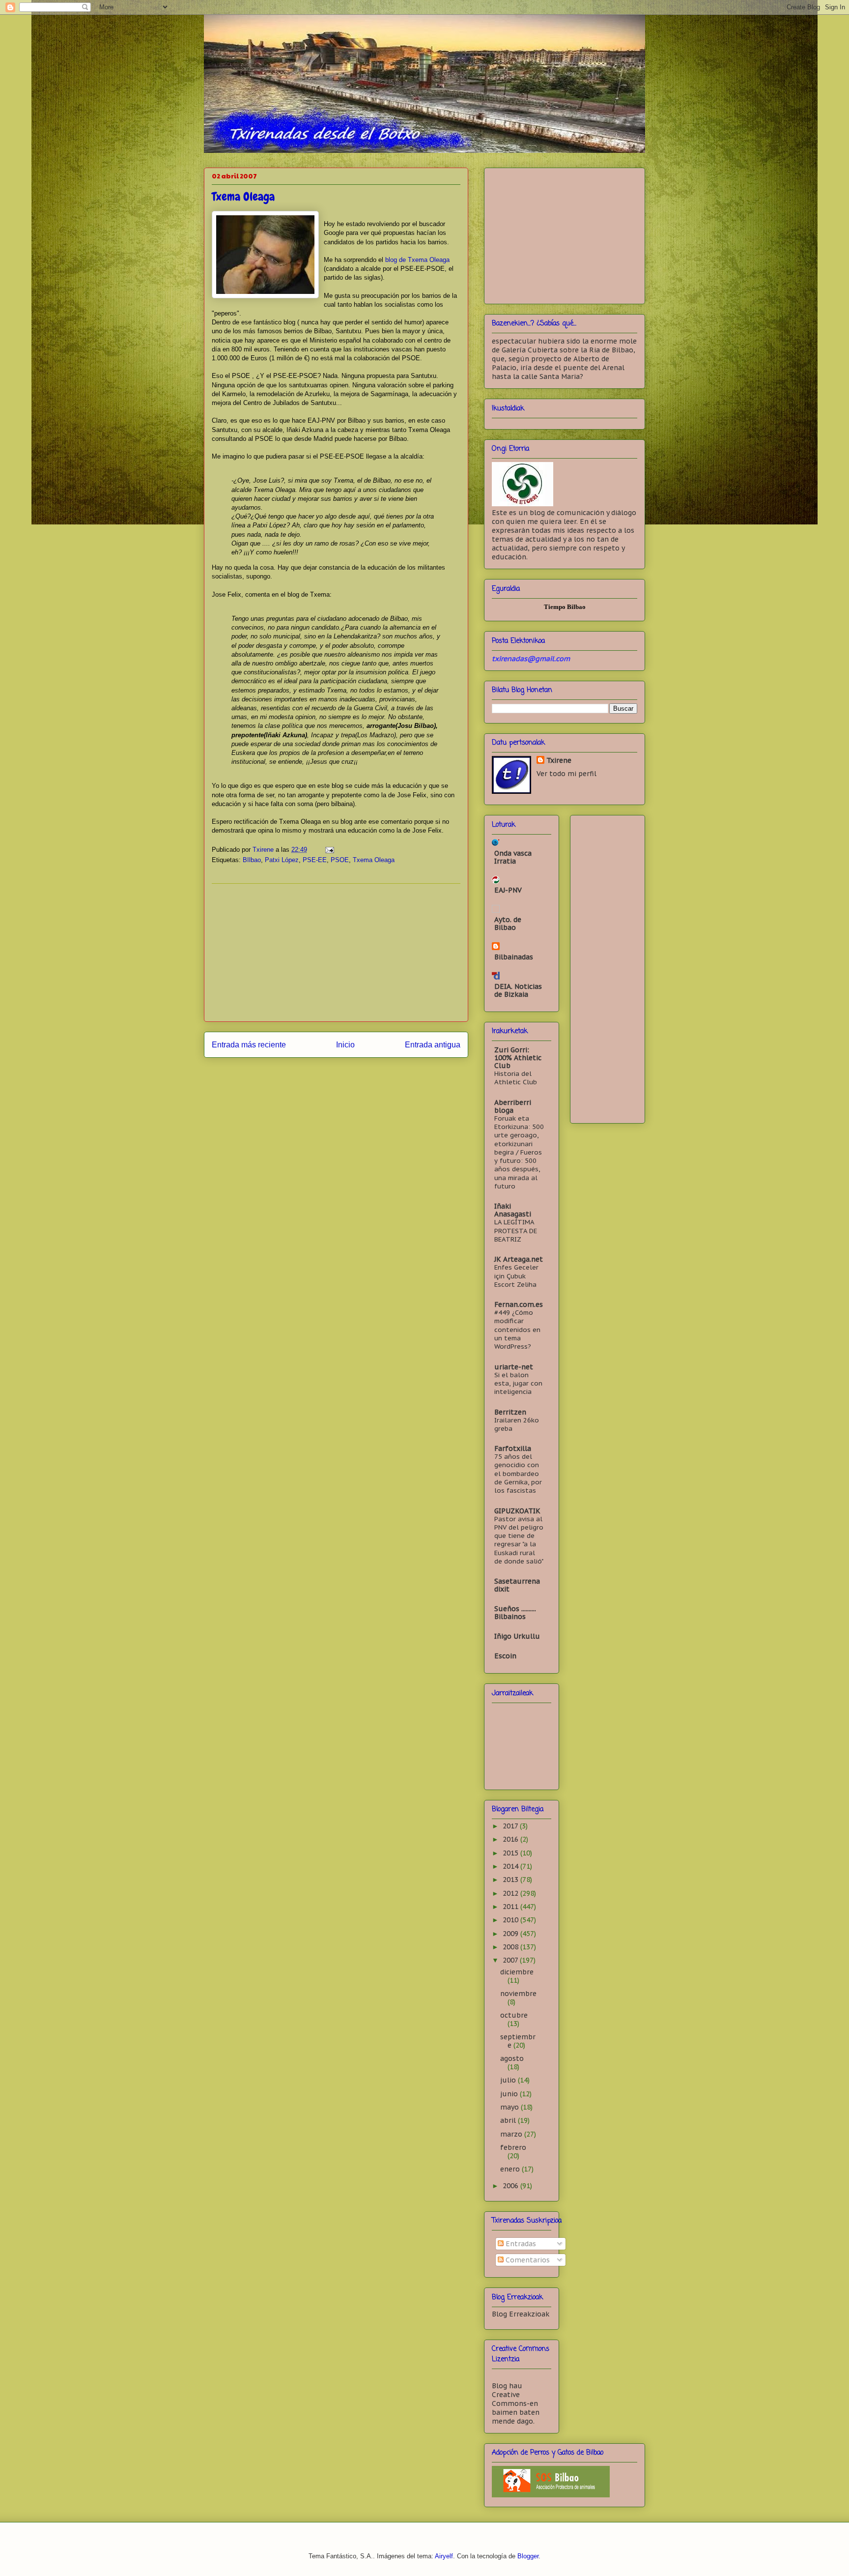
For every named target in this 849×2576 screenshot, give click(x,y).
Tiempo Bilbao (565, 607)
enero (511, 2169)
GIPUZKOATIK (517, 1511)
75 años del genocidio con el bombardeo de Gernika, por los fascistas (518, 1473)
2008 (511, 1947)
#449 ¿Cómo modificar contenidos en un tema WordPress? (517, 1329)
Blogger (528, 2556)
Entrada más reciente (249, 1045)
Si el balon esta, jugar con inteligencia (518, 1383)
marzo (512, 2134)
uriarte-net (514, 1367)
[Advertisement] (336, 953)
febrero (513, 2147)
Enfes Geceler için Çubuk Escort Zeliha (516, 1276)
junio (510, 2094)
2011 (511, 1907)
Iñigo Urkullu (517, 1636)
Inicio (345, 1045)
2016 (511, 1839)
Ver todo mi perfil (566, 774)
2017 (511, 1826)
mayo (510, 2107)
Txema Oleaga (374, 860)
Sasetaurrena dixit (517, 1585)
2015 (511, 1853)
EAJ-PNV (508, 890)
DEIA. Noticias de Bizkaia (518, 990)
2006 (511, 2186)
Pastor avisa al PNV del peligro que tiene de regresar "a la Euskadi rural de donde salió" (519, 1540)
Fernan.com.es (519, 1304)
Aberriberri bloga (513, 1106)
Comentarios (527, 2260)
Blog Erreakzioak (521, 2314)
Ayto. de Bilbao (508, 924)
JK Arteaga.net (519, 1259)
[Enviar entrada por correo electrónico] (329, 850)
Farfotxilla (513, 1448)
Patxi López (282, 860)
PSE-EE (315, 860)
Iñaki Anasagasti (513, 1210)
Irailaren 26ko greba (517, 1424)
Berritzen (510, 1412)
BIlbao (252, 860)
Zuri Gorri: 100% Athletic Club (518, 1058)
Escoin (505, 1656)
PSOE (340, 860)
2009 (511, 1934)
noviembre (518, 1994)
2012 (511, 1893)
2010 (511, 1920)
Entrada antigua (433, 1045)
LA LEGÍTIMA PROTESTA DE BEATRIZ (516, 1230)
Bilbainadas (514, 957)
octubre (514, 2015)
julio (509, 2080)
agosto (512, 2058)
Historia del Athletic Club (516, 1078)
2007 (511, 1960)
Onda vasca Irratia (513, 857)
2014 (511, 1866)
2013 (511, 1880)
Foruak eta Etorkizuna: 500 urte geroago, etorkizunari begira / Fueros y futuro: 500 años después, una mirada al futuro (519, 1152)
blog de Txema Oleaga (417, 260)
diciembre (517, 1972)
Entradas (520, 2244)
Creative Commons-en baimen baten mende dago (516, 2408)
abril (509, 2120)
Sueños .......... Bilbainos (515, 1613)
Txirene (559, 760)
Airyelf (444, 2556)
